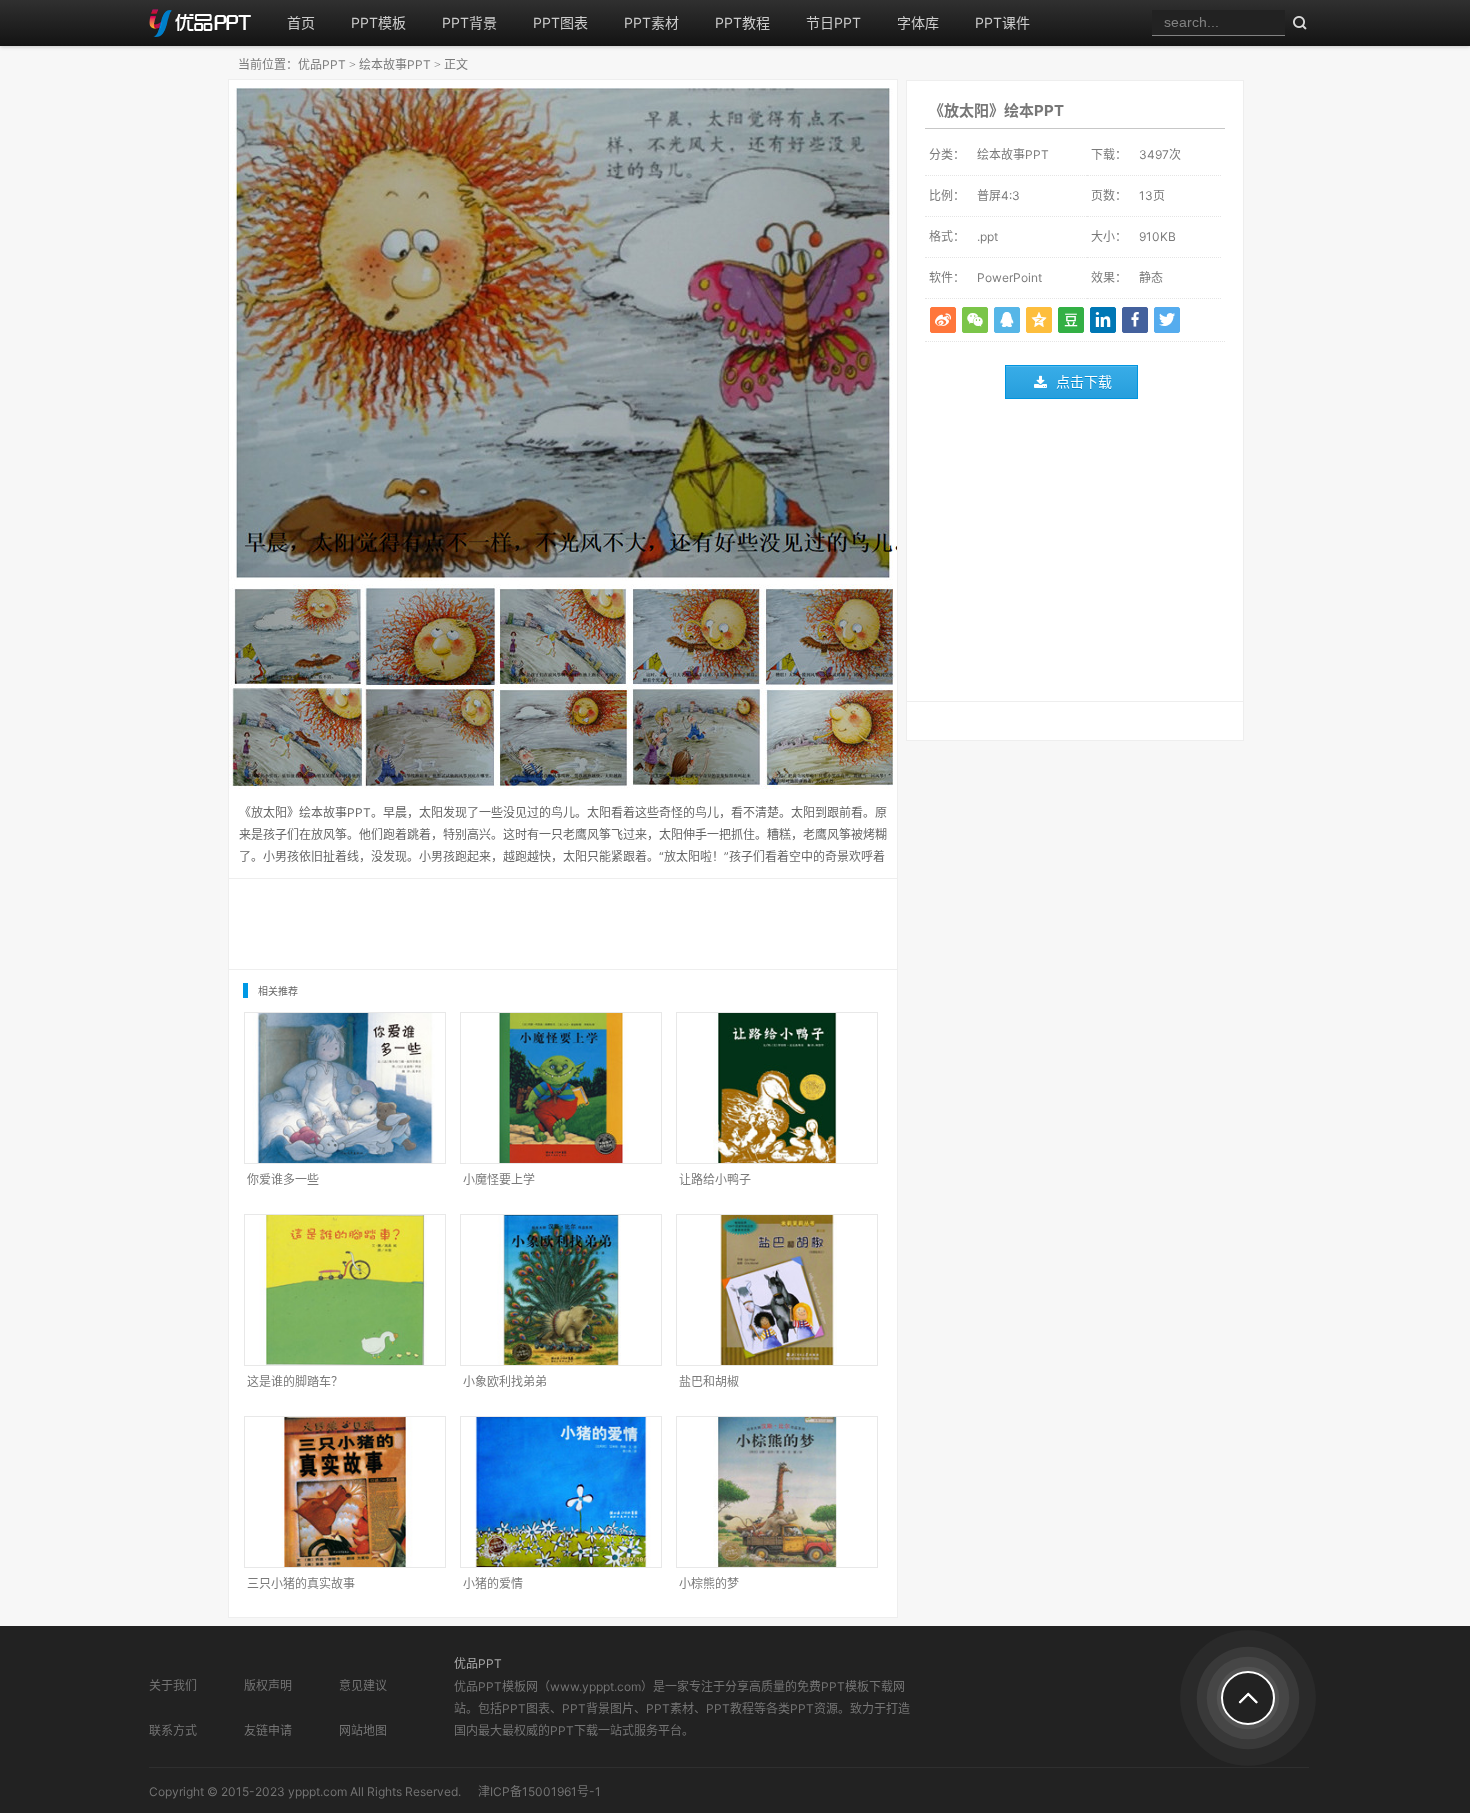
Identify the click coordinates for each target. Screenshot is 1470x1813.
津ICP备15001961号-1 (539, 1791)
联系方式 (173, 1730)
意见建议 (363, 1685)
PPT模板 (378, 22)
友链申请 (268, 1730)
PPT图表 (560, 22)
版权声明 (268, 1685)
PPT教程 (742, 22)
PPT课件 (1002, 22)
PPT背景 (469, 22)
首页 (301, 22)
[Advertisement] (1075, 555)
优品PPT (322, 64)
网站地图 (363, 1730)
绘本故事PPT (395, 64)
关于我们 (173, 1685)
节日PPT (833, 22)
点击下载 (1084, 381)
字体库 (918, 22)
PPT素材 (651, 22)
